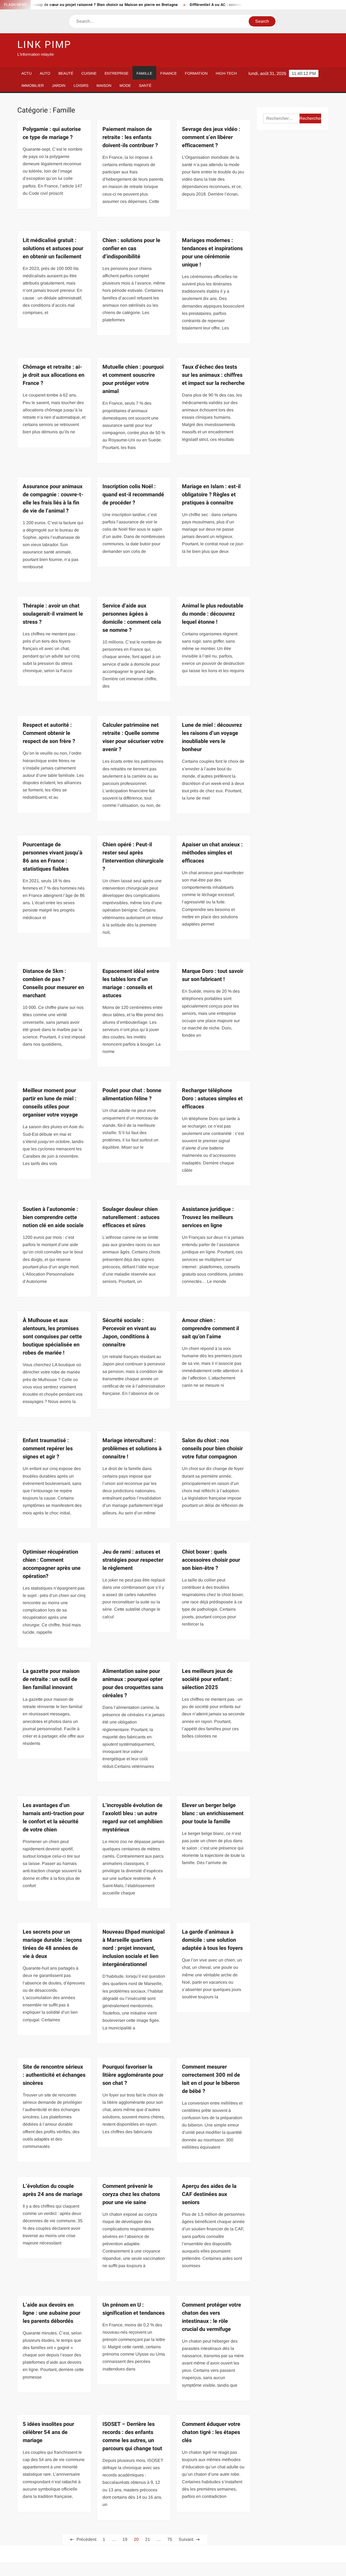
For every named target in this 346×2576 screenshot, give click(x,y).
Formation (196, 73)
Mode (125, 85)
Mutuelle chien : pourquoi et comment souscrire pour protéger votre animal (133, 379)
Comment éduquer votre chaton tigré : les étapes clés (211, 2432)
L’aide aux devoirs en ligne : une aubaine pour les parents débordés (51, 2313)
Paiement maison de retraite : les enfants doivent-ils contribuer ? (130, 137)
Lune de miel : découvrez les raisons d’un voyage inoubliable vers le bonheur (212, 737)
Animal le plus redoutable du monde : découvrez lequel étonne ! (213, 614)
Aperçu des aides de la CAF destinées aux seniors (209, 2194)
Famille (144, 73)
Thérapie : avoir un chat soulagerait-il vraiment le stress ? (53, 614)
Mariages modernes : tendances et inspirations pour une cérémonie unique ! (212, 252)
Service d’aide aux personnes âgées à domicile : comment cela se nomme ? (132, 618)
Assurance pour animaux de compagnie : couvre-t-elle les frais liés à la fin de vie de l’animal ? (53, 499)
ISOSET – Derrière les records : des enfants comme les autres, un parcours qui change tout (132, 2436)
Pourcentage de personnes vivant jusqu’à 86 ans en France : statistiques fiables (53, 857)
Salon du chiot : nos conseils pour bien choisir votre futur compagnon (212, 1449)
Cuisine (89, 73)
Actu (26, 73)
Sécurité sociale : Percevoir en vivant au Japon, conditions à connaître (129, 1332)
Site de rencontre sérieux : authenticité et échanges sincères (54, 2075)
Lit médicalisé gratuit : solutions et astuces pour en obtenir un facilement (53, 248)
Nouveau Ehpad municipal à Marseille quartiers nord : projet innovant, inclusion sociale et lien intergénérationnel (134, 1948)
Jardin (59, 85)
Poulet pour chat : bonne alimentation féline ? (132, 1094)
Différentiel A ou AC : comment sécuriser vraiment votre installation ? (210, 5)
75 (170, 2539)
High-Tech (226, 73)
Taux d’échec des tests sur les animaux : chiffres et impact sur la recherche (213, 375)
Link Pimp (44, 45)
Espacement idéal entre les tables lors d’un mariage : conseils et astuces (131, 983)
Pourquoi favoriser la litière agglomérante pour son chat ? (133, 2075)
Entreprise (117, 73)
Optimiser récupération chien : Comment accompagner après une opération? (52, 1564)
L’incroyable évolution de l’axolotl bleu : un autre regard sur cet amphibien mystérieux (132, 1817)
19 (125, 2539)
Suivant (186, 2539)
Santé (145, 85)
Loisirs (81, 85)
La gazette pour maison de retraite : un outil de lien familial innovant (51, 1679)
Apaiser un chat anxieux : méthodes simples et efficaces (212, 853)
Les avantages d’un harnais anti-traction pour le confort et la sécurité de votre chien (53, 1817)
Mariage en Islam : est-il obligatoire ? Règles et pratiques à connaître (211, 495)
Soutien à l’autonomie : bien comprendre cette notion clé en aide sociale (53, 1217)
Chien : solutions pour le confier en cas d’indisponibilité (131, 248)
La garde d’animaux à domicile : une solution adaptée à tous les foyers (212, 1940)
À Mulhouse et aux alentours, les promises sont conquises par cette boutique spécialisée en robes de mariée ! (52, 1337)
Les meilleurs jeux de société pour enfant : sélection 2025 (207, 1679)
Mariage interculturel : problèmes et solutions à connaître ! (132, 1449)
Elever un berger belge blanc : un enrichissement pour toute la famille (213, 1813)
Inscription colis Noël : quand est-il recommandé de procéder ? (133, 495)
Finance (169, 73)
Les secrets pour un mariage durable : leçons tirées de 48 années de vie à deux (52, 1944)
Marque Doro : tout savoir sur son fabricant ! (213, 975)
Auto (45, 73)
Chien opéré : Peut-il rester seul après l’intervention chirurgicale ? (133, 857)
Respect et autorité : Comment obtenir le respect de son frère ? (49, 733)
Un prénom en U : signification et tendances (134, 2309)
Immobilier (33, 85)
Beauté (66, 73)
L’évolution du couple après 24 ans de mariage (53, 2190)
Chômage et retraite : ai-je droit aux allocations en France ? (54, 375)
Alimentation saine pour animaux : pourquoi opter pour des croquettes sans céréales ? (133, 1683)
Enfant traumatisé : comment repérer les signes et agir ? (48, 1449)
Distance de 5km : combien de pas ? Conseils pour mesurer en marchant (53, 983)
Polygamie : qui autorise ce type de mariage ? (52, 133)
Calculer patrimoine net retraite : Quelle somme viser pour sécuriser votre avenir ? (133, 737)
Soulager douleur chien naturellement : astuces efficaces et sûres (131, 1217)
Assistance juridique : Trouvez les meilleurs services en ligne (208, 1217)
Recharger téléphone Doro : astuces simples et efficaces (212, 1099)
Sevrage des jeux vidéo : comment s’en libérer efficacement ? (211, 137)
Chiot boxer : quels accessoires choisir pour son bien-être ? (211, 1560)
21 (148, 2539)
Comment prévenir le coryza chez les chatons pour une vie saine (131, 2194)
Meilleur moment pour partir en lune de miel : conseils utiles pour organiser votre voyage (50, 1103)
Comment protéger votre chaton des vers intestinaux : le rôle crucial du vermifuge (212, 2317)
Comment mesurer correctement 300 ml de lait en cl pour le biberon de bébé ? (211, 2079)
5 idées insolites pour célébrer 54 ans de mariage (48, 2432)
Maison (104, 85)
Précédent (86, 2539)
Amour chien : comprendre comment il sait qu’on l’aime (210, 1328)
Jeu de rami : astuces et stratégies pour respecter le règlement (133, 1560)
